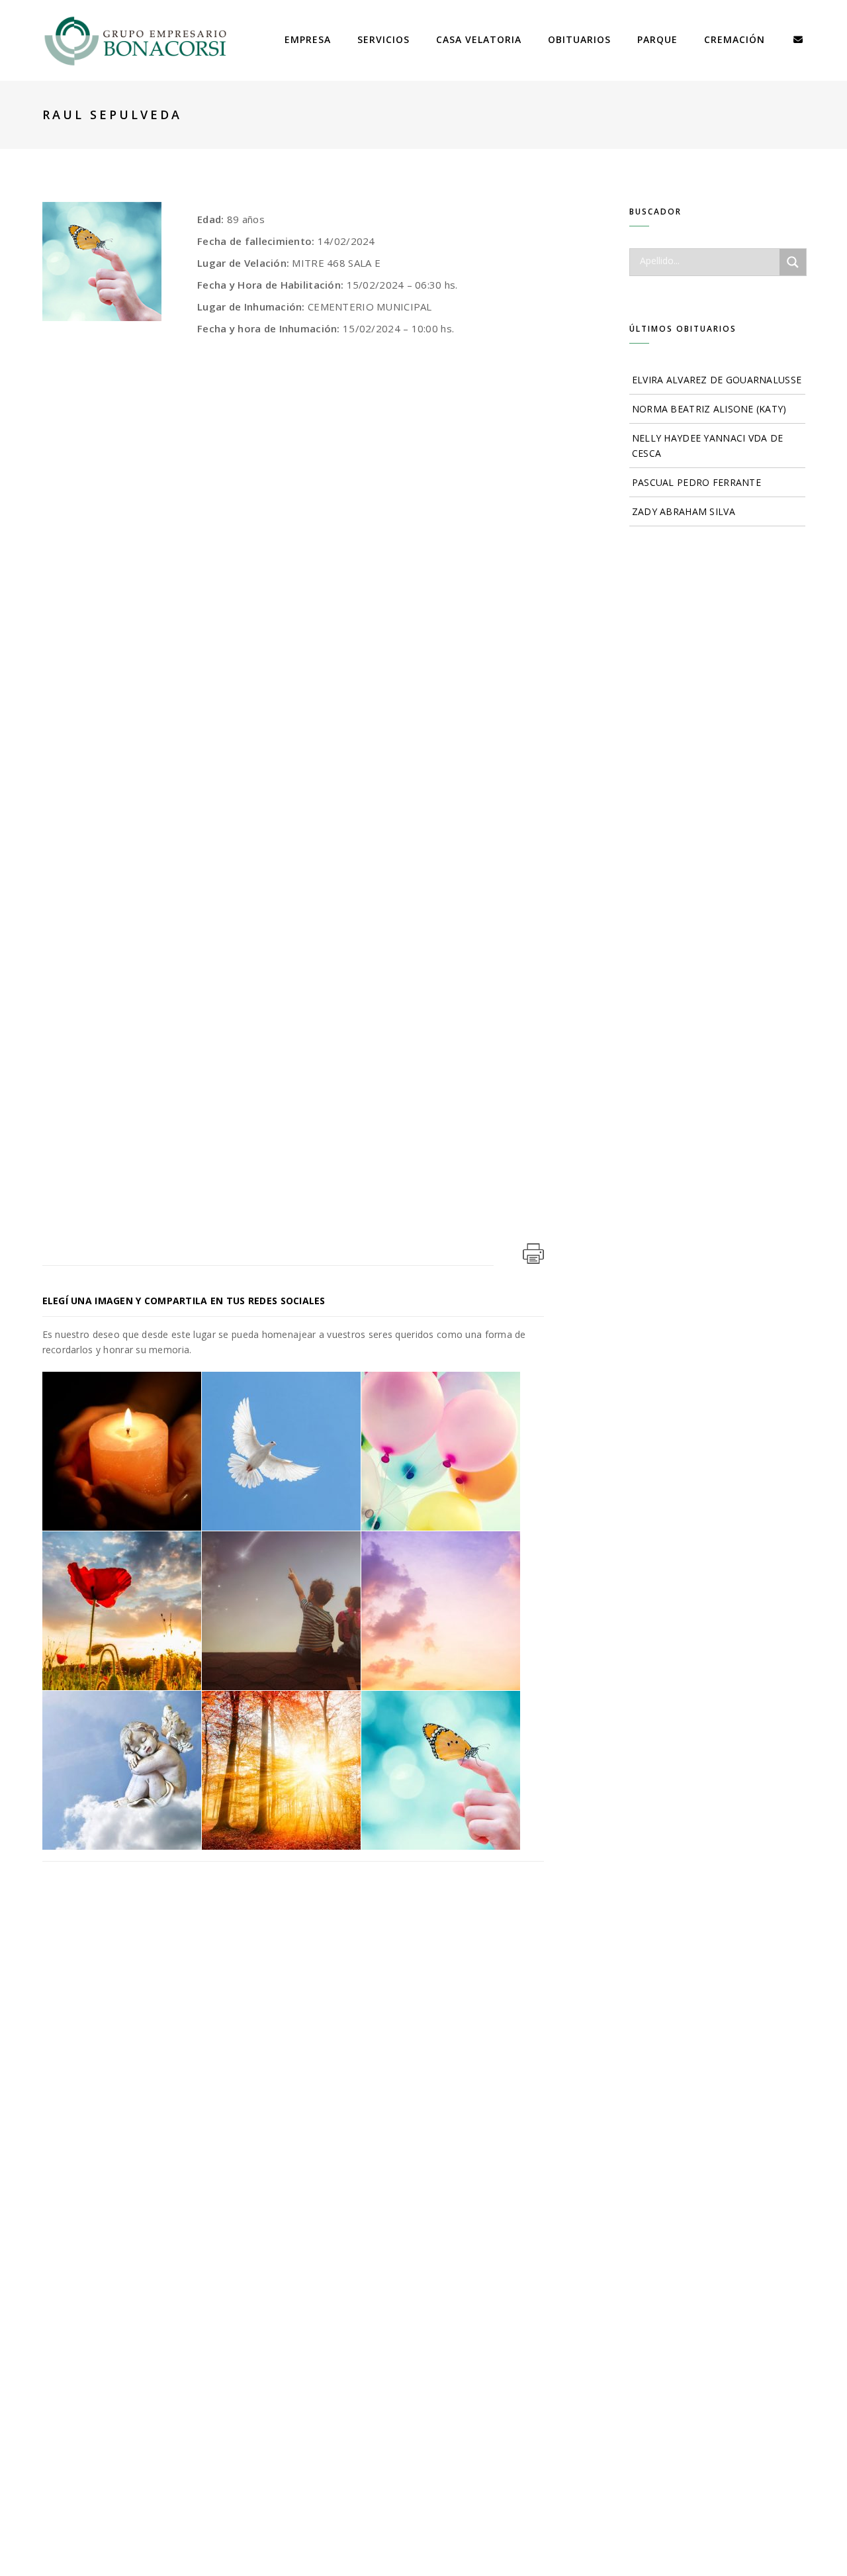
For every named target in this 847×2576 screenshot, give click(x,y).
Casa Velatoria (479, 39)
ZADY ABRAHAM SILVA (684, 511)
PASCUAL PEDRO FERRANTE (696, 482)
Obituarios (579, 39)
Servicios (383, 39)
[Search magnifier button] (793, 262)
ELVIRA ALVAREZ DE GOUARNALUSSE (717, 380)
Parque (657, 39)
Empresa (308, 39)
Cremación (735, 39)
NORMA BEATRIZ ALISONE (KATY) (709, 409)
